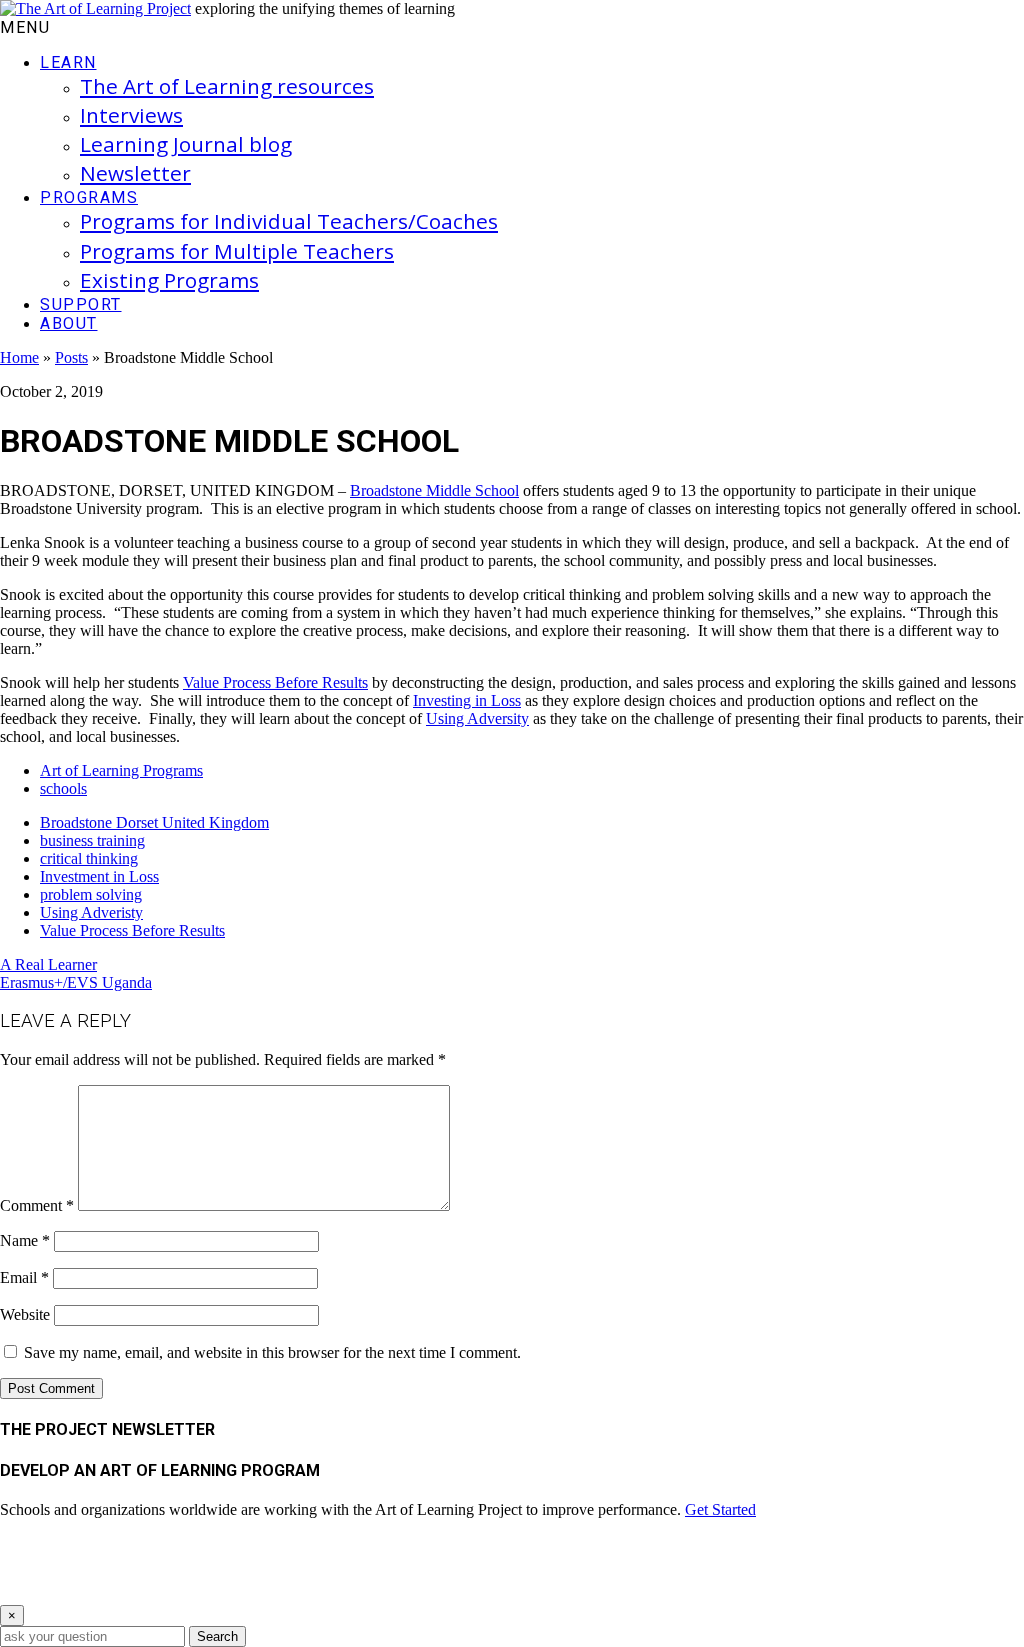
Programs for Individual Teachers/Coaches (289, 221)
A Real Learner (48, 964)
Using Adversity (477, 718)
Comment (37, 1205)
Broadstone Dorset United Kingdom (154, 822)
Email (24, 1277)
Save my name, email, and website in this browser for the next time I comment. (272, 1352)
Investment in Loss (99, 876)
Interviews (131, 115)
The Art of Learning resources (227, 86)
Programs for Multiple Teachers (237, 251)
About (69, 323)
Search (217, 1636)
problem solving (91, 894)
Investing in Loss (467, 700)
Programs (89, 197)
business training (92, 840)
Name (25, 1240)
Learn (68, 62)
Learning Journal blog (186, 144)
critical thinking (89, 858)
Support (81, 304)
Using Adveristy (91, 912)
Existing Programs (169, 280)
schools (63, 788)
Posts (71, 357)
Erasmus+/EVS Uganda (76, 982)
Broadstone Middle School (434, 490)
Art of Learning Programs (121, 770)
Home (19, 357)
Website (25, 1314)
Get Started (720, 1509)
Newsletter (135, 173)
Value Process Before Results (275, 682)
